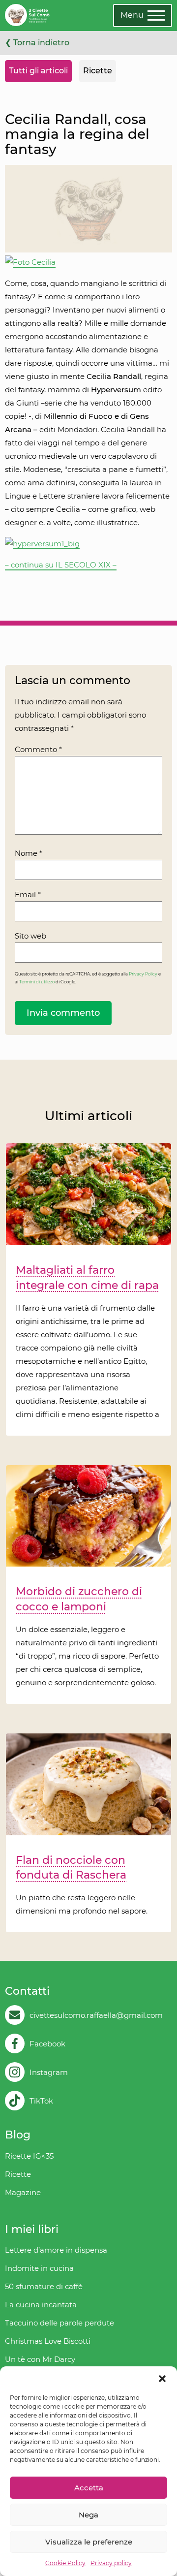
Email (28, 895)
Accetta (89, 2488)
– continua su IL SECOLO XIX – (61, 565)
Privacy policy (111, 2563)
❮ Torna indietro (37, 43)
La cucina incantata (41, 2305)
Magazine (23, 2192)
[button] (162, 2379)
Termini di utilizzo (37, 982)
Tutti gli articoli (38, 71)
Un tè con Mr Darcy (40, 2359)
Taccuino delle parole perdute (59, 2323)
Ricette (98, 71)
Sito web (30, 936)
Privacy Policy (143, 974)
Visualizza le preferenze (89, 2542)
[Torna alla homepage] (27, 16)
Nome (29, 853)
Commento (38, 749)
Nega (88, 2515)
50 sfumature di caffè (44, 2286)
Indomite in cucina (39, 2268)
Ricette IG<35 (29, 2156)
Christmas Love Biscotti (48, 2341)
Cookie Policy (65, 2563)
